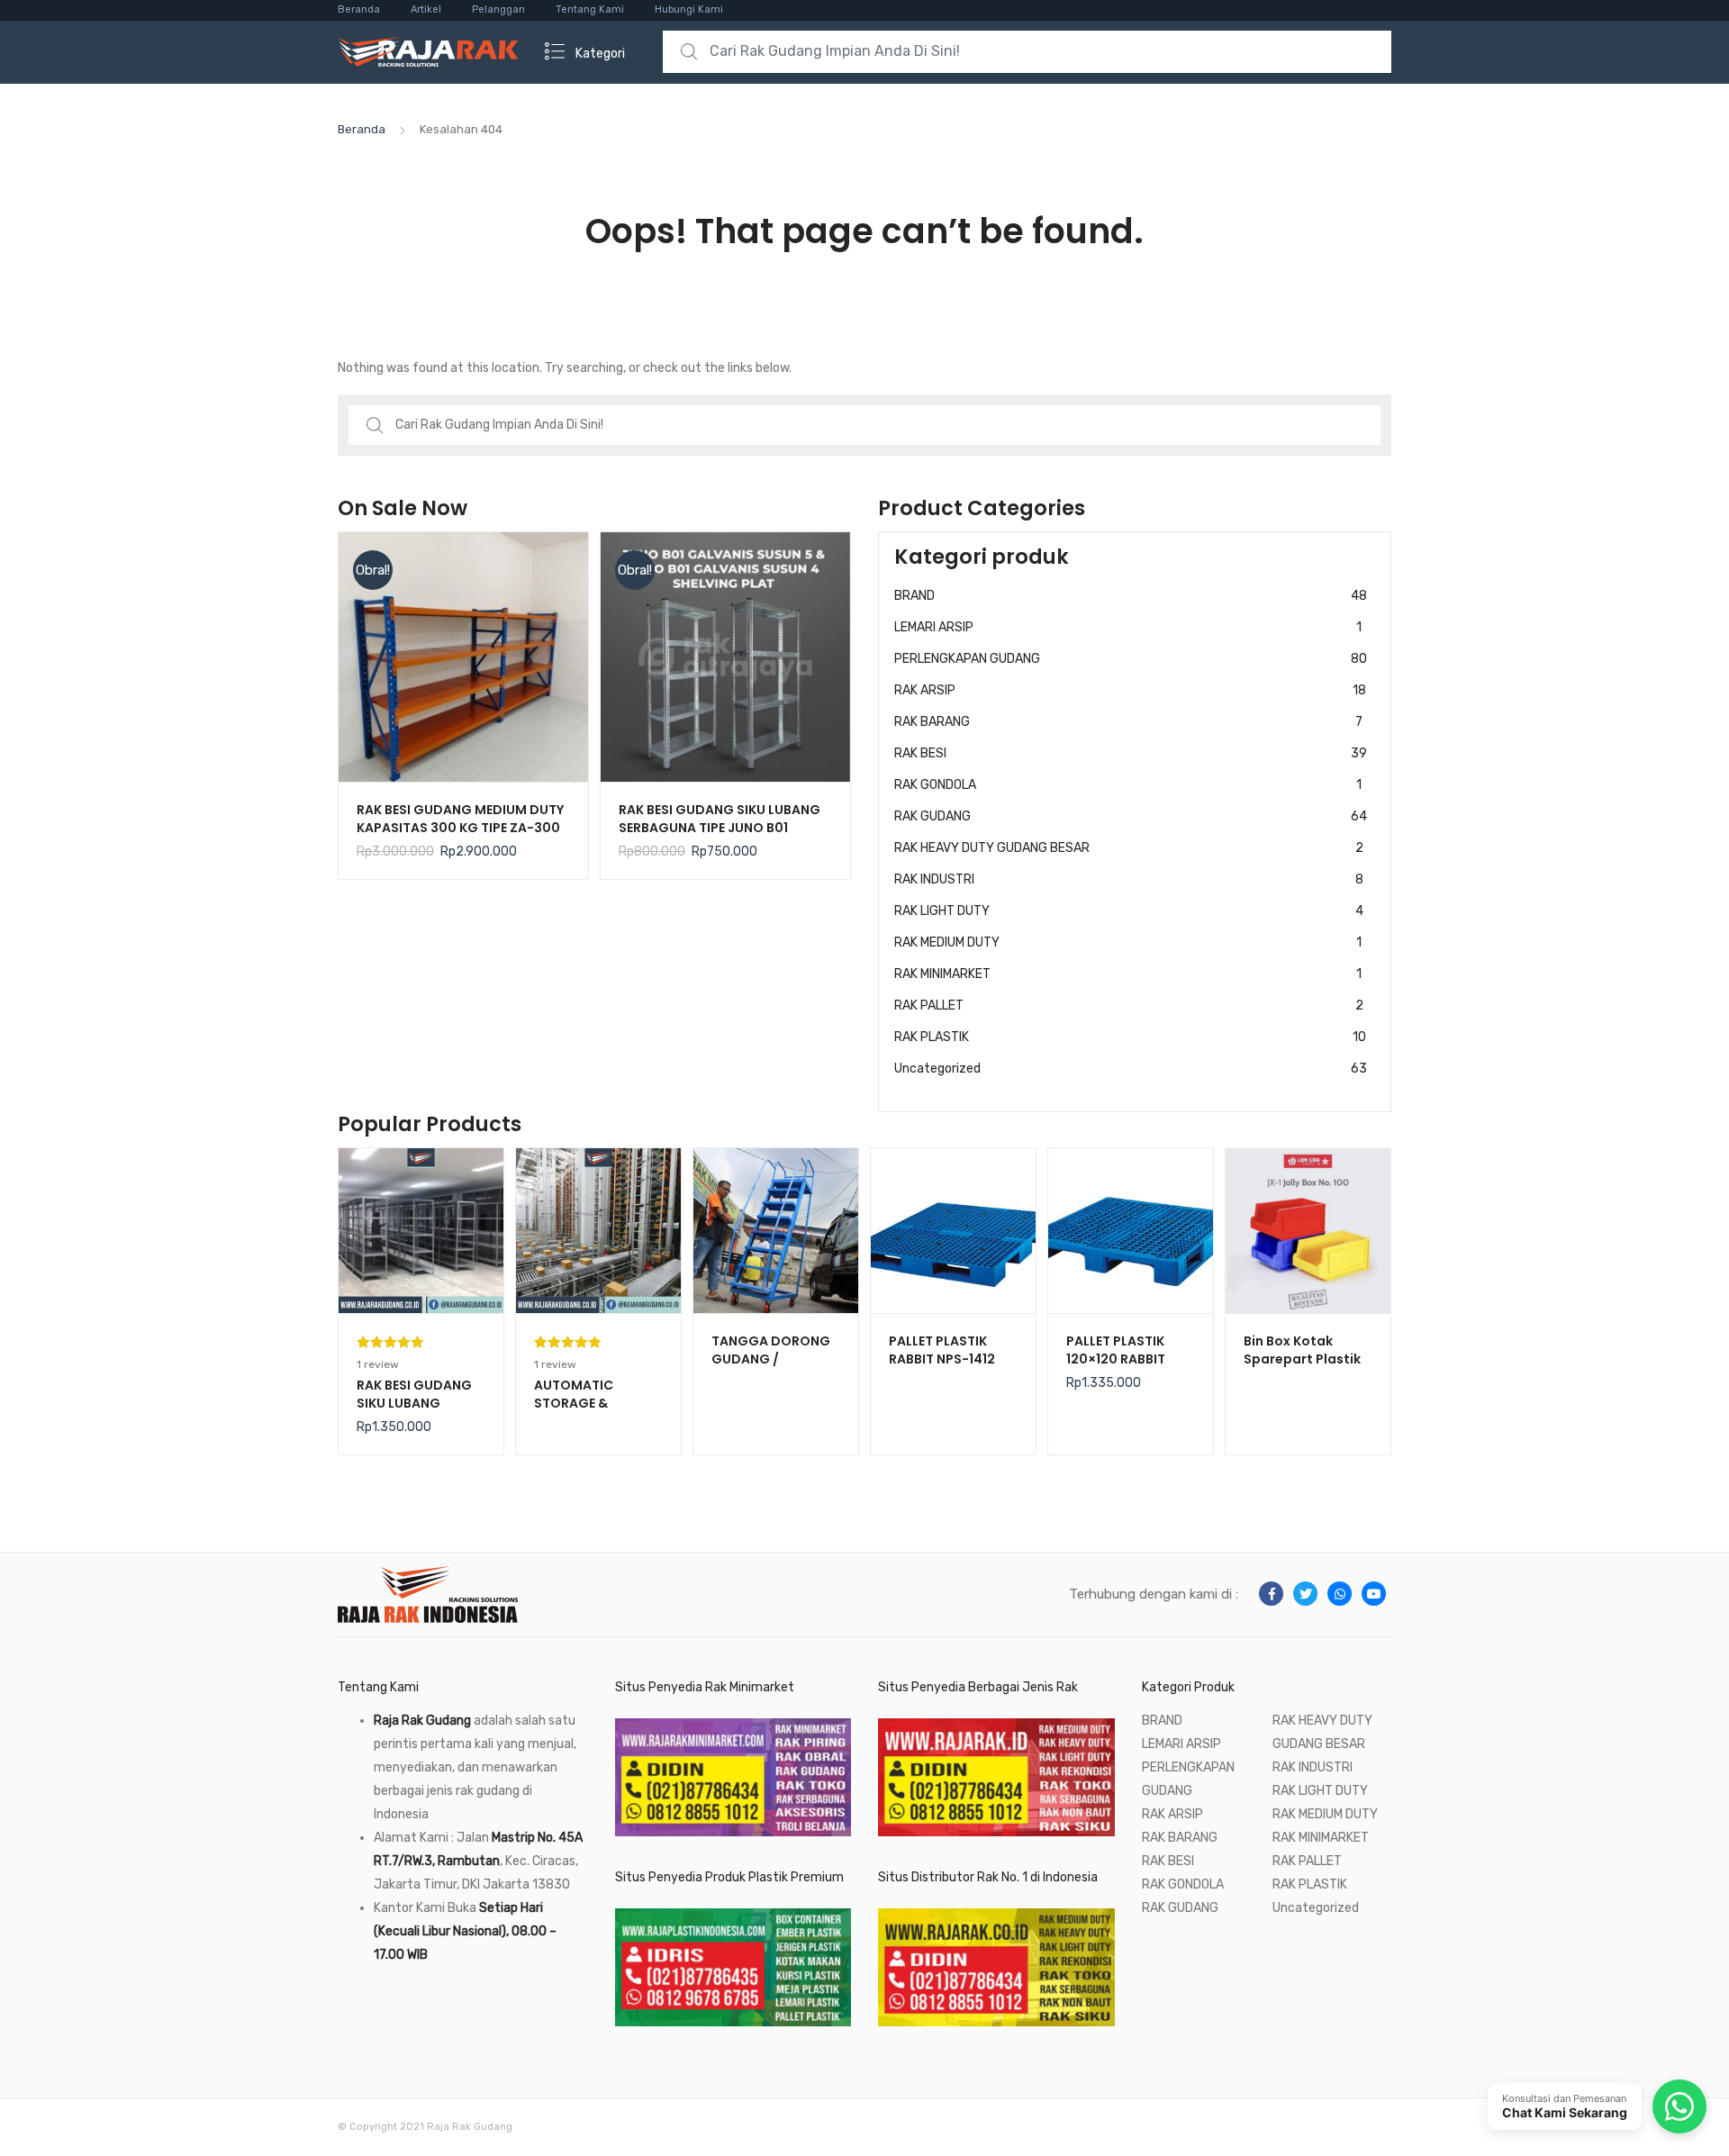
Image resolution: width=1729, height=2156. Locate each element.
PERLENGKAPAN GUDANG (1131, 659)
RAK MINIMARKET (1128, 974)
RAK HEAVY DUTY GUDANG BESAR (1129, 848)
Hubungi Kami (689, 9)
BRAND (1131, 596)
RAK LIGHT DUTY (1129, 911)
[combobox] (1027, 52)
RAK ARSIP (1130, 690)
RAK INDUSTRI (1129, 879)
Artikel (426, 9)
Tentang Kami (590, 9)
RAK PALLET (1129, 1006)
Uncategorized (1131, 1069)
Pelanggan (498, 9)
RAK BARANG (1128, 722)
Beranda (359, 9)
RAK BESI (1131, 753)
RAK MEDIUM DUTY (1128, 942)
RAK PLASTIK (1130, 1037)
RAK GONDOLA (1128, 785)
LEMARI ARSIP (1128, 627)
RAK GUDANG (1131, 816)
